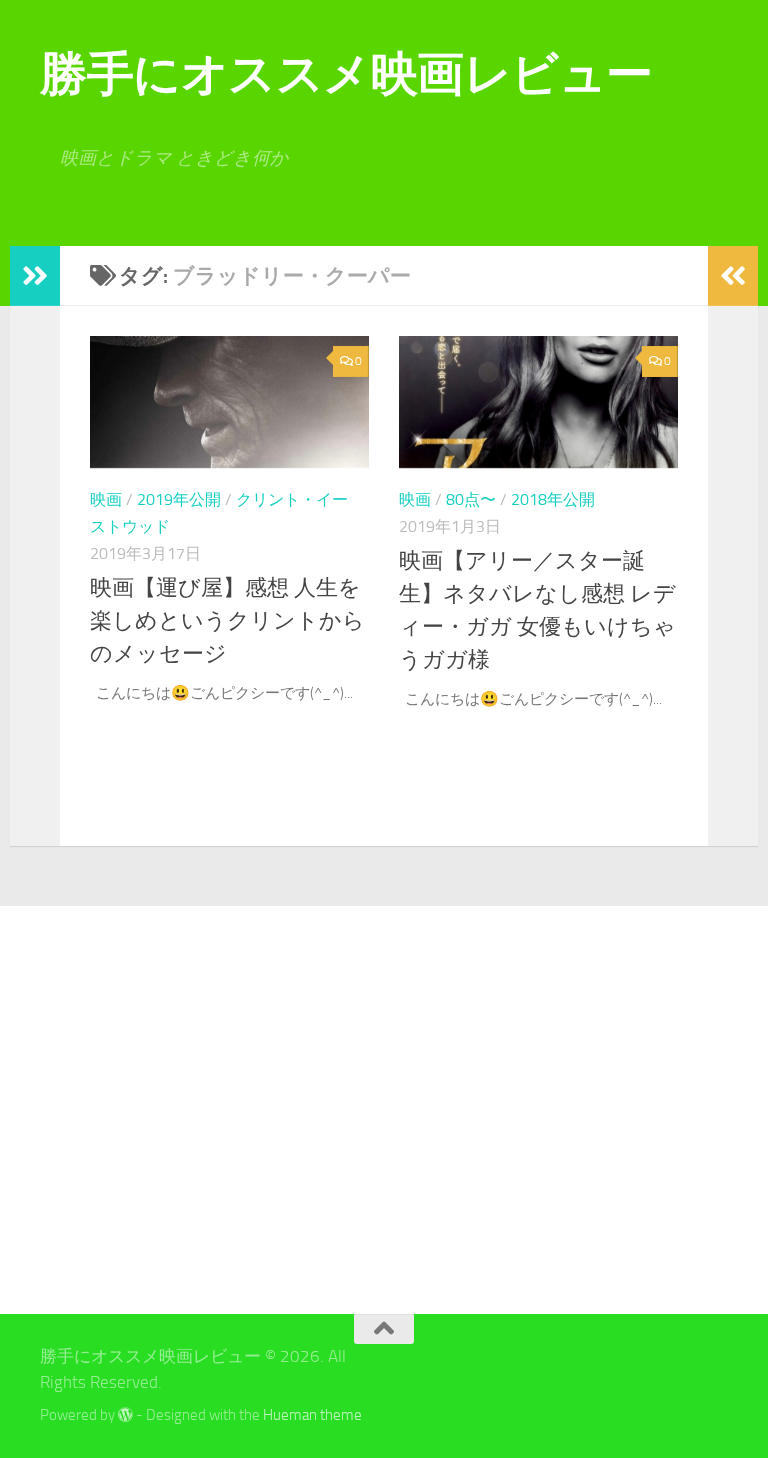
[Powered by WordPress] (125, 1415)
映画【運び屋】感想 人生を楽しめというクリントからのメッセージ (227, 621)
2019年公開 (179, 499)
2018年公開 (553, 499)
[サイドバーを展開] (35, 276)
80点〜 (471, 499)
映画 (106, 499)
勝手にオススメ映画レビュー (346, 73)
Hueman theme (312, 1415)
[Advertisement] (147, 1110)
